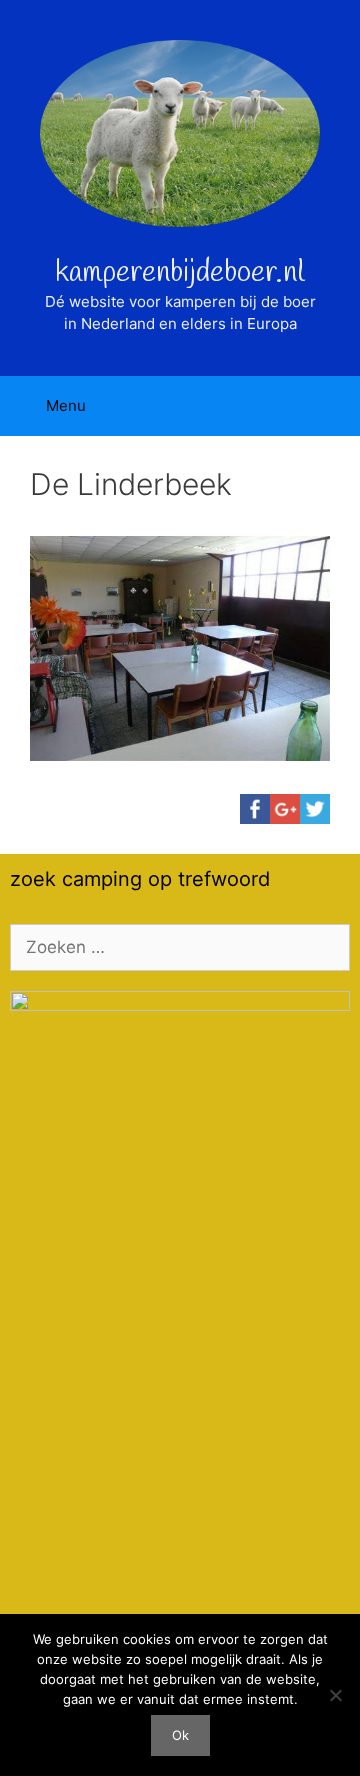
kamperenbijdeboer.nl (180, 273)
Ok (180, 1735)
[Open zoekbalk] (330, 406)
